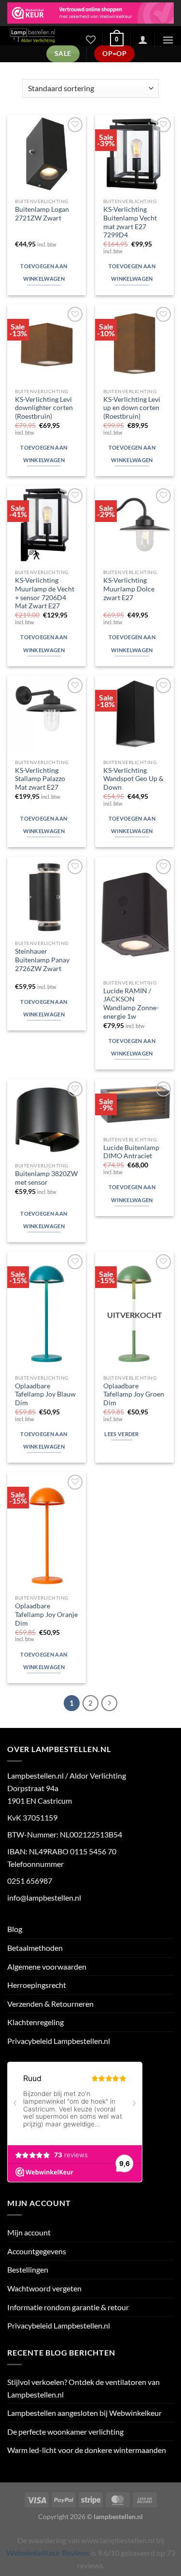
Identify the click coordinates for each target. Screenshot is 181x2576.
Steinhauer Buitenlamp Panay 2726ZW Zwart (42, 960)
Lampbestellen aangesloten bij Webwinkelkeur (84, 2413)
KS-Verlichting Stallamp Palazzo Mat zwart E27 (40, 779)
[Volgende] (110, 1703)
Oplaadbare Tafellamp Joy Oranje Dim (46, 1614)
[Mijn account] (143, 40)
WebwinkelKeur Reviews (48, 2553)
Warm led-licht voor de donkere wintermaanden (87, 2450)
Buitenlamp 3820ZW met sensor (46, 1178)
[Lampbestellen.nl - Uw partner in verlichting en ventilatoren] (39, 36)
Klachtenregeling (35, 2022)
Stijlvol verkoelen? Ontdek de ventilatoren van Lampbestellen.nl (84, 2388)
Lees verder (122, 1434)
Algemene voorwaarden (47, 1966)
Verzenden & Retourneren (50, 2004)
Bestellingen (28, 2269)
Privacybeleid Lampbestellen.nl (59, 2041)
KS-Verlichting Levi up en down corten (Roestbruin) (132, 408)
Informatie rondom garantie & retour (68, 2307)
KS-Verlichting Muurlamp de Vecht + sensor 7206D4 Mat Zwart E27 (45, 593)
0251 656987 (30, 1881)
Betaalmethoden (35, 1948)
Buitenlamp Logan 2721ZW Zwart (42, 214)
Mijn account (29, 2232)
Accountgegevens (37, 2251)
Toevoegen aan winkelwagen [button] (44, 272)
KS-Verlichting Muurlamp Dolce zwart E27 (129, 589)
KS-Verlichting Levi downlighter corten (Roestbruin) (44, 408)
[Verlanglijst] (91, 40)
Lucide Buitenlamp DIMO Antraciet (131, 1152)
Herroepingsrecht (37, 1985)
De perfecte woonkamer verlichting (65, 2432)
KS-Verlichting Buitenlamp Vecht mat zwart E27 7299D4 (130, 222)
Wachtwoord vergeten (44, 2288)
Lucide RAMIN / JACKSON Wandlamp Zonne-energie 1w (131, 1004)
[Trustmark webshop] (90, 13)
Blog (15, 1929)
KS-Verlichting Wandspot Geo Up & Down (133, 779)
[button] (117, 40)
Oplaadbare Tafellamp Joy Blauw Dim (45, 1394)
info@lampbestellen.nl (44, 1898)
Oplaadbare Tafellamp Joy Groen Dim (134, 1394)
